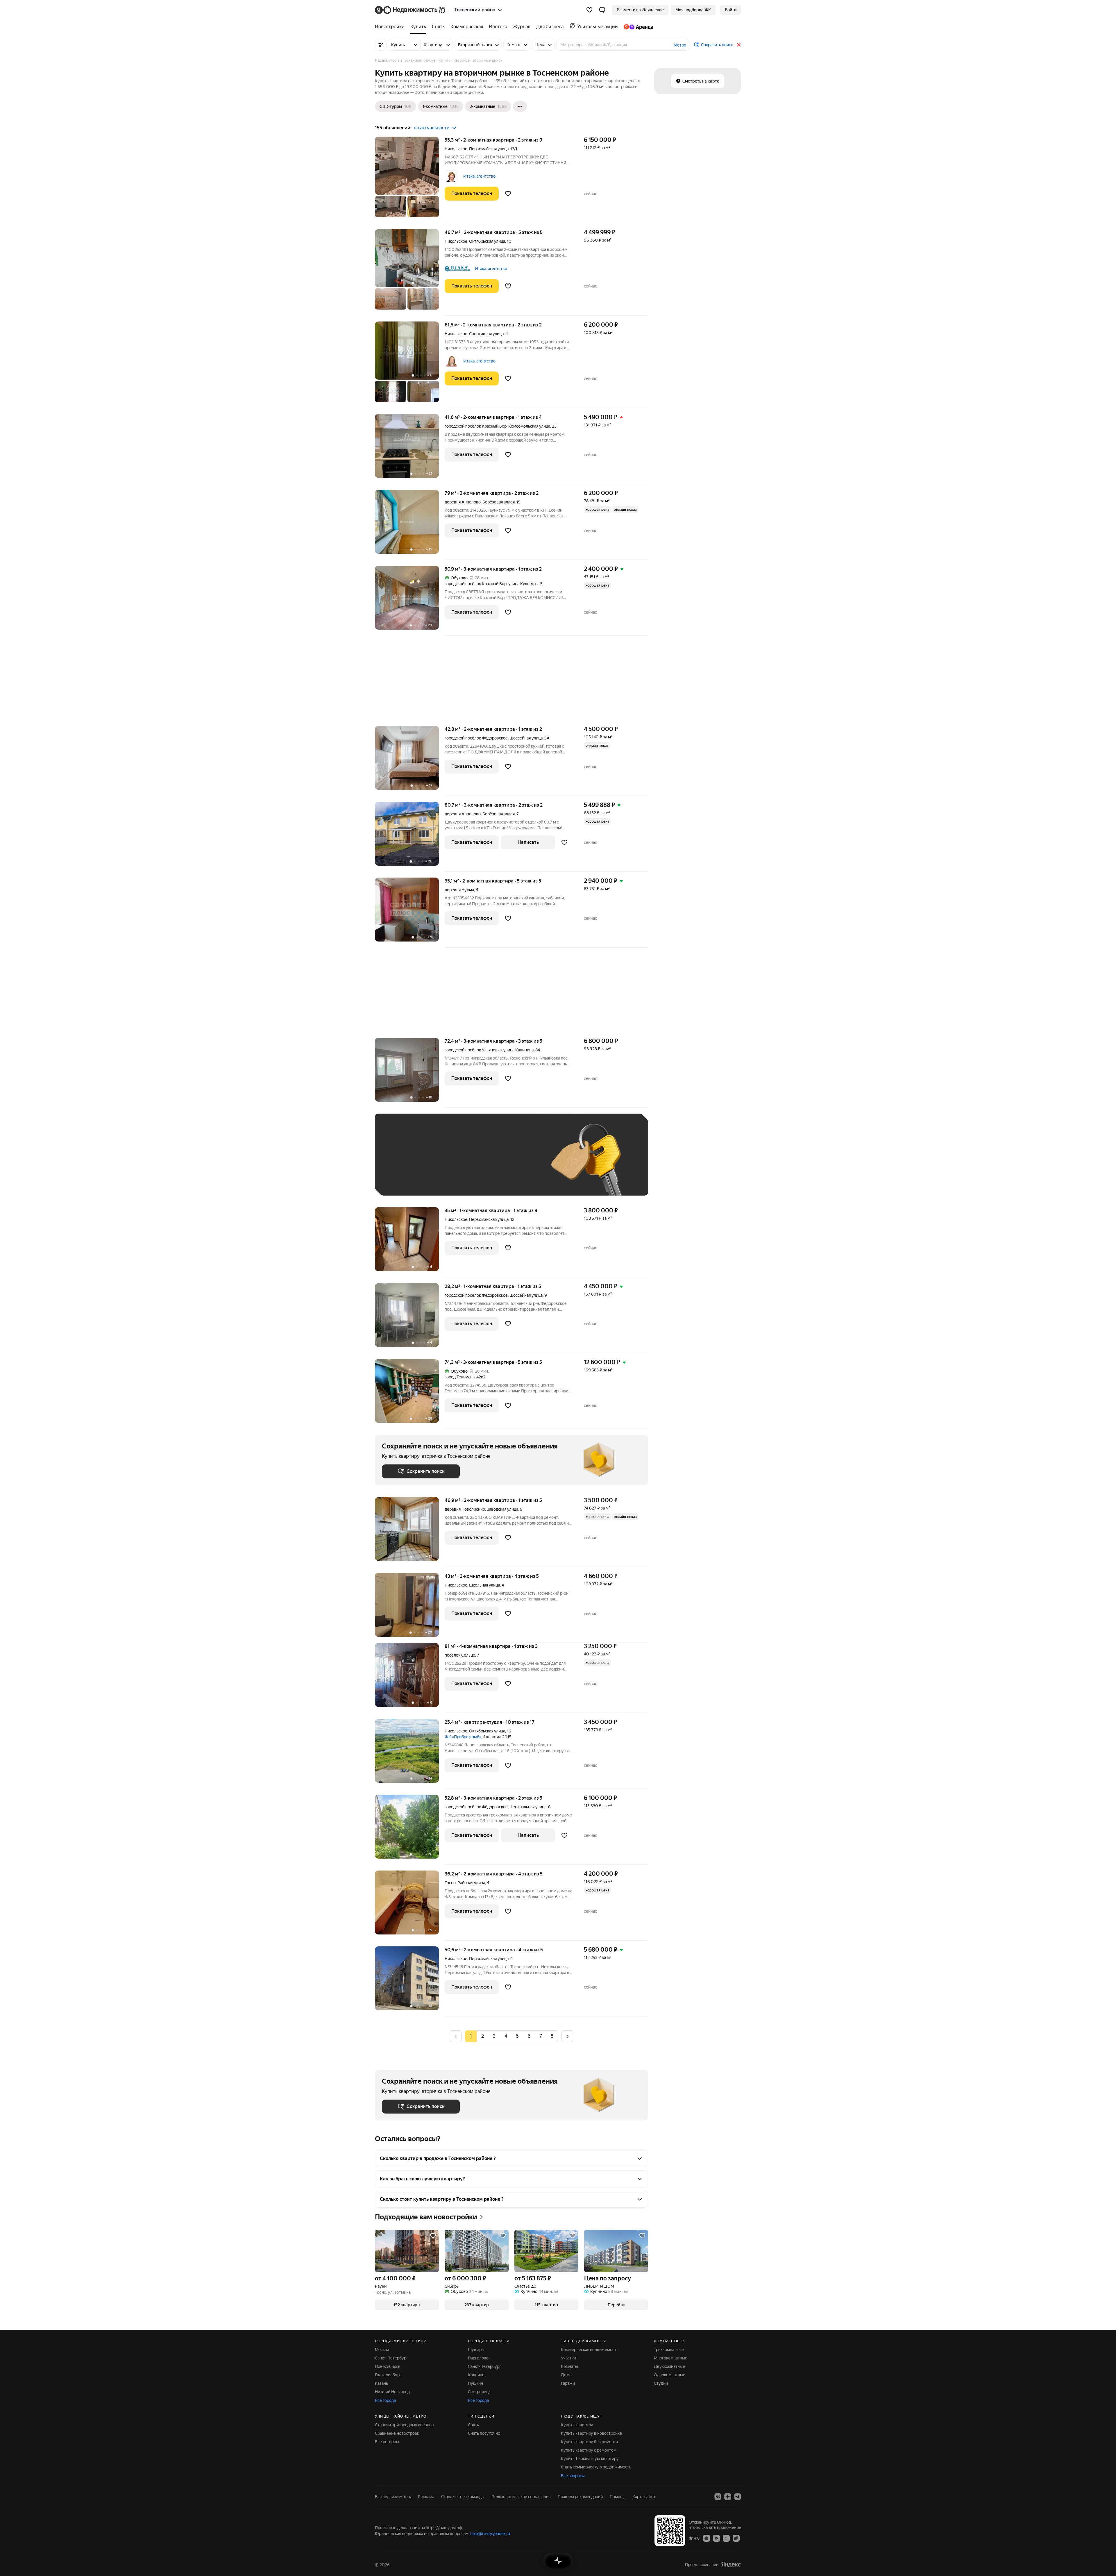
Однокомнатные (670, 2375)
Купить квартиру (577, 2425)
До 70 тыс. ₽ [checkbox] (477, 1163)
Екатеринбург (388, 2375)
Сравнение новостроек (397, 2433)
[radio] (482, 2036)
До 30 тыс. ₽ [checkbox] (400, 1163)
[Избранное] (589, 10)
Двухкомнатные (669, 2366)
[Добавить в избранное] (508, 194)
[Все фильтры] (381, 45)
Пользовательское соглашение (521, 2497)
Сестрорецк (479, 2392)
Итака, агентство (479, 176)
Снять (473, 2425)
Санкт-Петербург (391, 2358)
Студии (661, 2383)
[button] (602, 10)
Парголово (478, 2358)
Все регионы (387, 2442)
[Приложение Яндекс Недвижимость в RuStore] (736, 2538)
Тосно (450, 1883)
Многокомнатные (671, 2358)
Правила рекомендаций (580, 2497)
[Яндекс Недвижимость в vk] (718, 2497)
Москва (382, 2350)
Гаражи (568, 2383)
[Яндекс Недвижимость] (411, 10)
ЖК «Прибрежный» (463, 1737)
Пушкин (475, 2383)
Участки (568, 2358)
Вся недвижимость (393, 2497)
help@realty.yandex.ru (490, 2534)
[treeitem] (391, 27)
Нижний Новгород (392, 2392)
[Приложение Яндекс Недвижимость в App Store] (707, 2538)
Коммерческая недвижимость (590, 2350)
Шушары (476, 2350)
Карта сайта (644, 2497)
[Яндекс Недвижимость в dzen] (728, 2497)
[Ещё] (520, 106)
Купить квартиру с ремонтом (589, 2450)
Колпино (476, 2375)
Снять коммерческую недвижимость (596, 2467)
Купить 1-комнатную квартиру (590, 2459)
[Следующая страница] (567, 2036)
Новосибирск (388, 2366)
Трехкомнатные (669, 2350)
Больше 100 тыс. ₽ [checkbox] (407, 1180)
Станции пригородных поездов (404, 2425)
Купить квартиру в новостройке (591, 2433)
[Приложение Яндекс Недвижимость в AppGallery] (726, 2538)
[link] (731, 10)
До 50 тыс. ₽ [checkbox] (439, 1163)
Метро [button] (680, 45)
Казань (381, 2383)
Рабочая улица (471, 1883)
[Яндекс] (731, 2565)
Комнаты (569, 2366)
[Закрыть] (739, 45)
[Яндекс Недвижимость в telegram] (738, 2497)
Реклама (426, 2497)
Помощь (618, 2497)
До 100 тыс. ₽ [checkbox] (517, 1163)
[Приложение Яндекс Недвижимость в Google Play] (716, 2538)
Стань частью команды (463, 2497)
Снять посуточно (484, 2433)
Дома (566, 2375)
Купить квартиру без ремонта (589, 2442)
